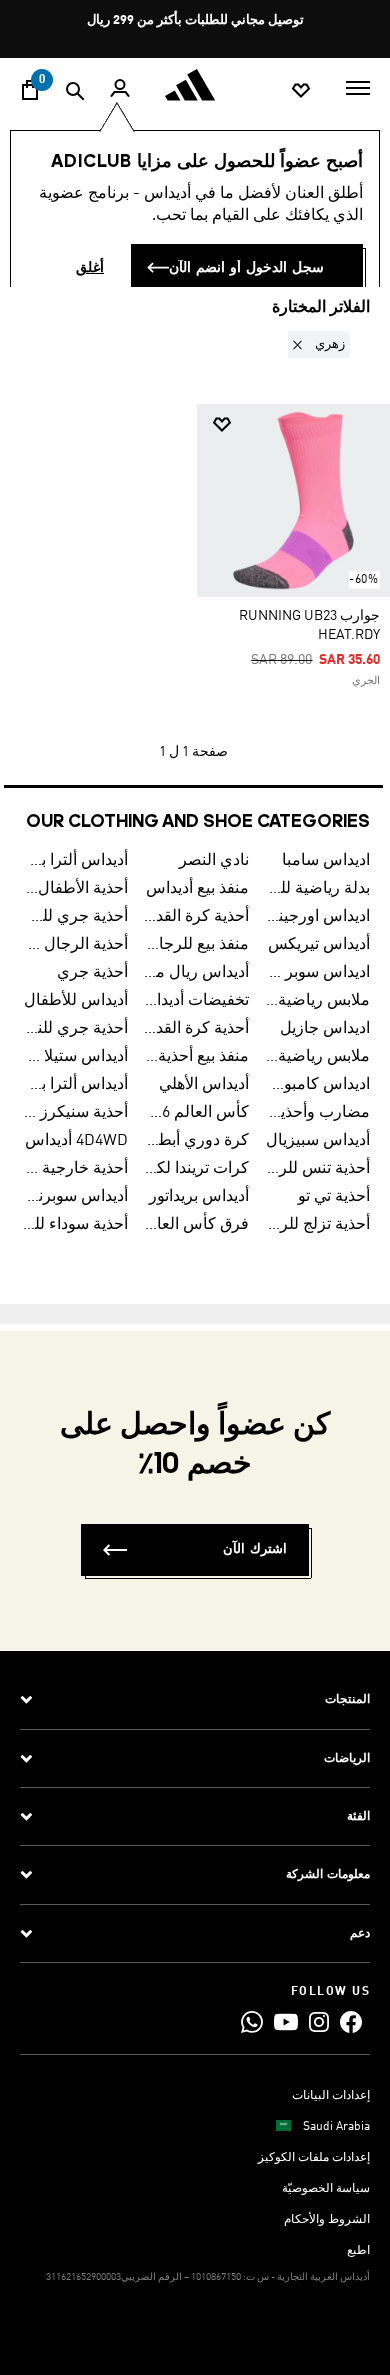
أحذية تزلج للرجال (317, 1225)
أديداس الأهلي (204, 1085)
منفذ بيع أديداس (197, 889)
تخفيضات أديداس (196, 1001)
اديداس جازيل (325, 1029)
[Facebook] (351, 2021)
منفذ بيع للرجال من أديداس (196, 945)
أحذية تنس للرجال (317, 1169)
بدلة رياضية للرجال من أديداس (317, 889)
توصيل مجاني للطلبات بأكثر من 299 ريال (195, 20)
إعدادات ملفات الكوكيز (314, 2158)
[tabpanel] (195, 550)
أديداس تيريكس (319, 945)
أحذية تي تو (334, 1197)
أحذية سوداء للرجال (75, 1225)
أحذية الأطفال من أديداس (75, 889)
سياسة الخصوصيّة (326, 2189)
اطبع (358, 2251)
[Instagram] (319, 2021)
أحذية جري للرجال (75, 917)
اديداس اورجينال (317, 917)
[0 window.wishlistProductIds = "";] (301, 89)
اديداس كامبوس (317, 1085)
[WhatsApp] (252, 2021)
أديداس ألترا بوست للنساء (75, 1085)
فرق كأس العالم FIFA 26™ (196, 1225)
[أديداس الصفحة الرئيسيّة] (195, 85)
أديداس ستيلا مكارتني (75, 1057)
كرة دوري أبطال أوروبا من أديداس (196, 1141)
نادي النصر (214, 861)
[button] (315, 344)
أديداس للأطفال (76, 1001)
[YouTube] (286, 2021)
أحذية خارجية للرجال (75, 1169)
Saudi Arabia (336, 2127)
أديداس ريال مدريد (196, 973)
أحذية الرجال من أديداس (75, 945)
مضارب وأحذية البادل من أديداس (317, 1113)
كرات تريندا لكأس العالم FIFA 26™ (196, 1169)
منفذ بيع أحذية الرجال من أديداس (196, 1057)
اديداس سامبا (326, 861)
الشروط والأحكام (327, 2220)
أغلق (90, 268)
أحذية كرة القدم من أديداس (196, 1029)
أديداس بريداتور (199, 1197)
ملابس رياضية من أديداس (317, 1001)
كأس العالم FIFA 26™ (196, 1113)
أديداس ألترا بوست (75, 861)
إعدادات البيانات (331, 2096)
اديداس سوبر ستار (317, 973)
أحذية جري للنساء (75, 1029)
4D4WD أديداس (76, 1141)
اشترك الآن (255, 1549)
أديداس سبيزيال (318, 1141)
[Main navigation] (358, 86)
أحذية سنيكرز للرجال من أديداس (75, 1113)
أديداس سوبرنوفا (75, 1197)
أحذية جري (92, 973)
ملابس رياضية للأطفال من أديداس (317, 1057)
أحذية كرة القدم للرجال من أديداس (196, 917)
